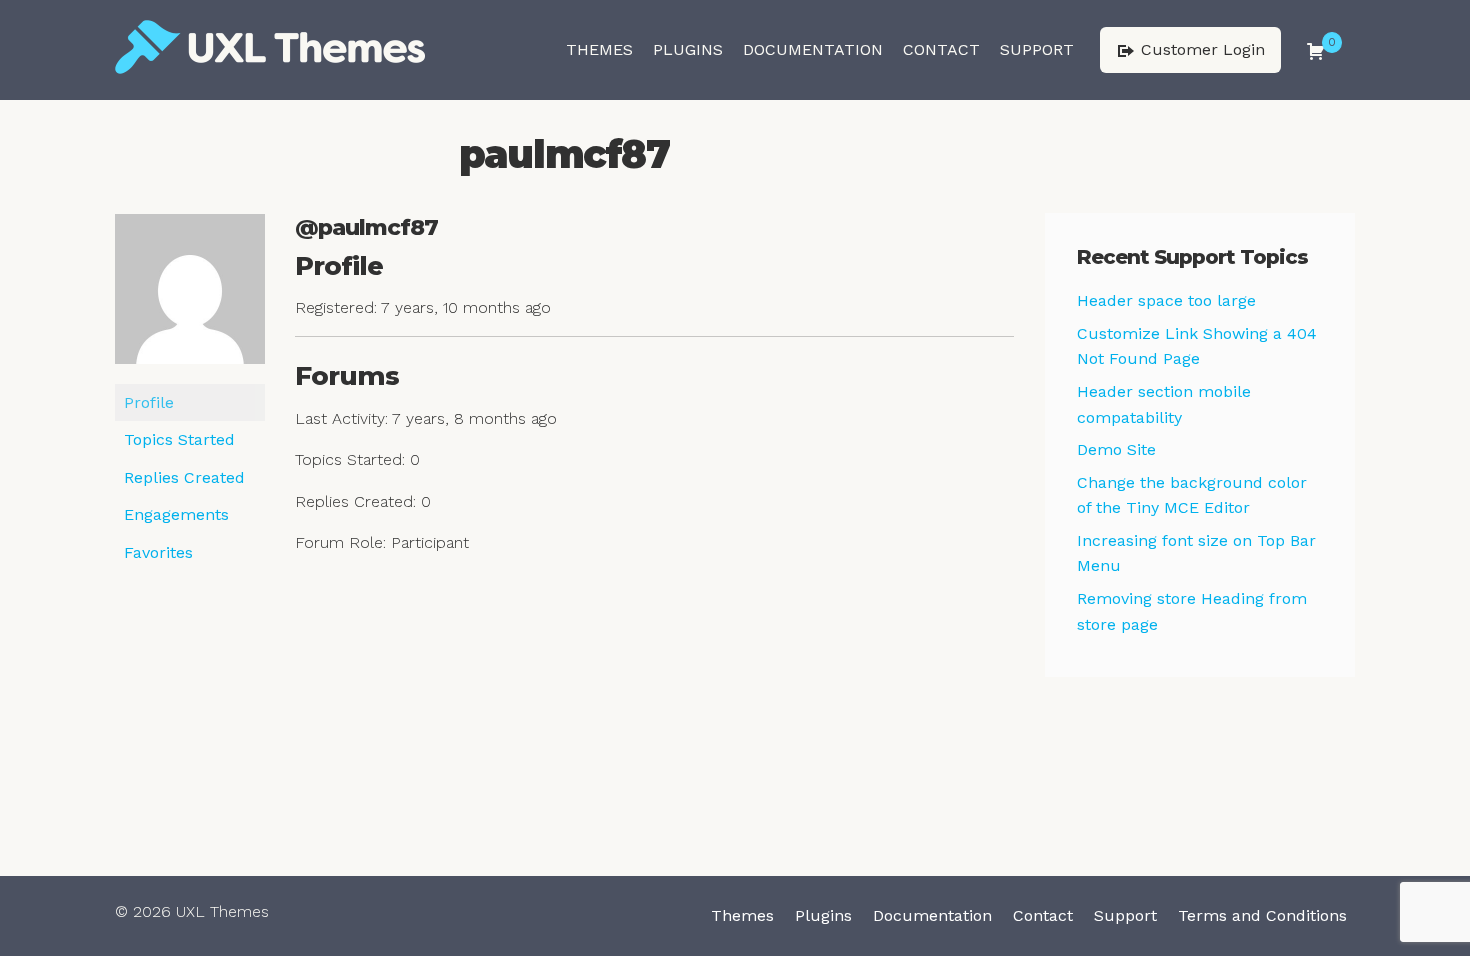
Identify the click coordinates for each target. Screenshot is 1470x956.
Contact (941, 49)
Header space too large (1166, 300)
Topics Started (179, 439)
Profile (149, 402)
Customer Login (1200, 49)
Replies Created (184, 477)
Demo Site (1116, 449)
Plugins (688, 49)
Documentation (813, 49)
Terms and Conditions (1262, 915)
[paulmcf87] (190, 297)
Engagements (176, 514)
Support (1037, 49)
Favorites (158, 552)
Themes (599, 49)
